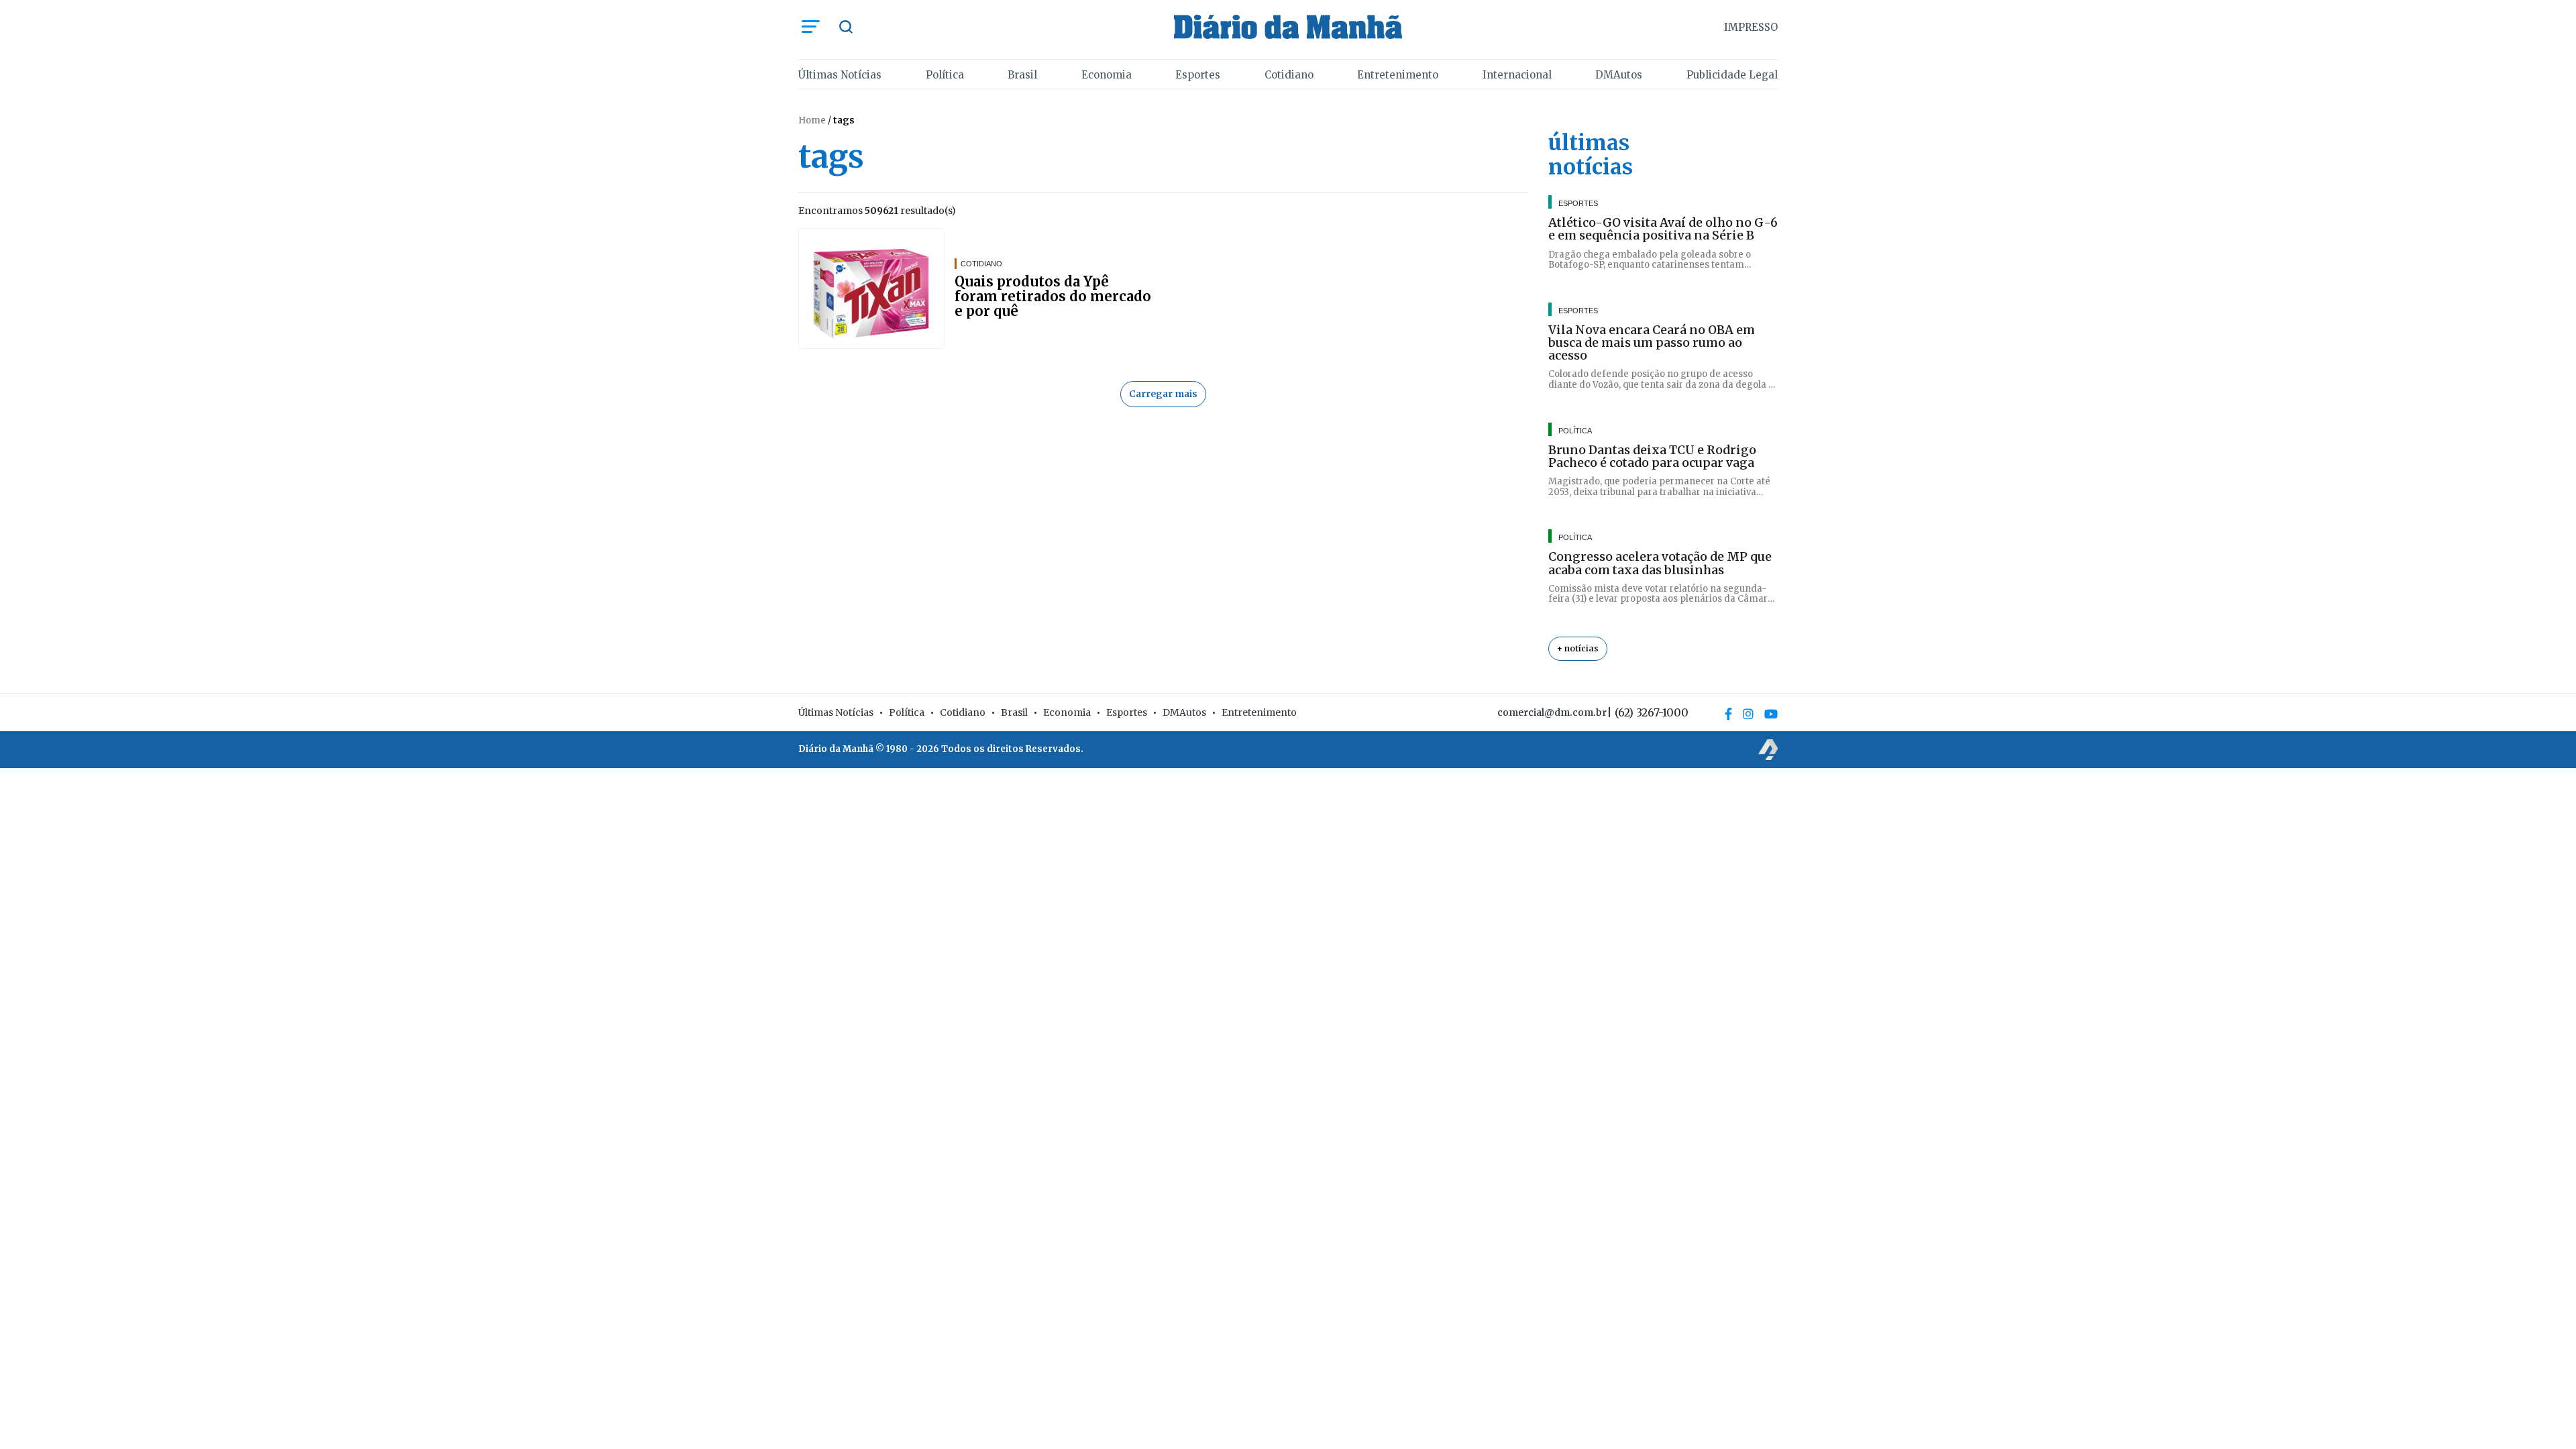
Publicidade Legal (1732, 75)
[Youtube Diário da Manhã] (1771, 714)
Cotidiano (1289, 75)
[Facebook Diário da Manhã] (1728, 714)
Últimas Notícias (840, 75)
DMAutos (1619, 75)
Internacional (1517, 75)
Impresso (1751, 27)
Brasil (1022, 75)
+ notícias (1578, 648)
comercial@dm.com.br (1552, 712)
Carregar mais (1163, 394)
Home (812, 120)
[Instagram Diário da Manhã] (1748, 714)
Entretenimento (1398, 75)
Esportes (1198, 75)
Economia (1107, 75)
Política (945, 75)
